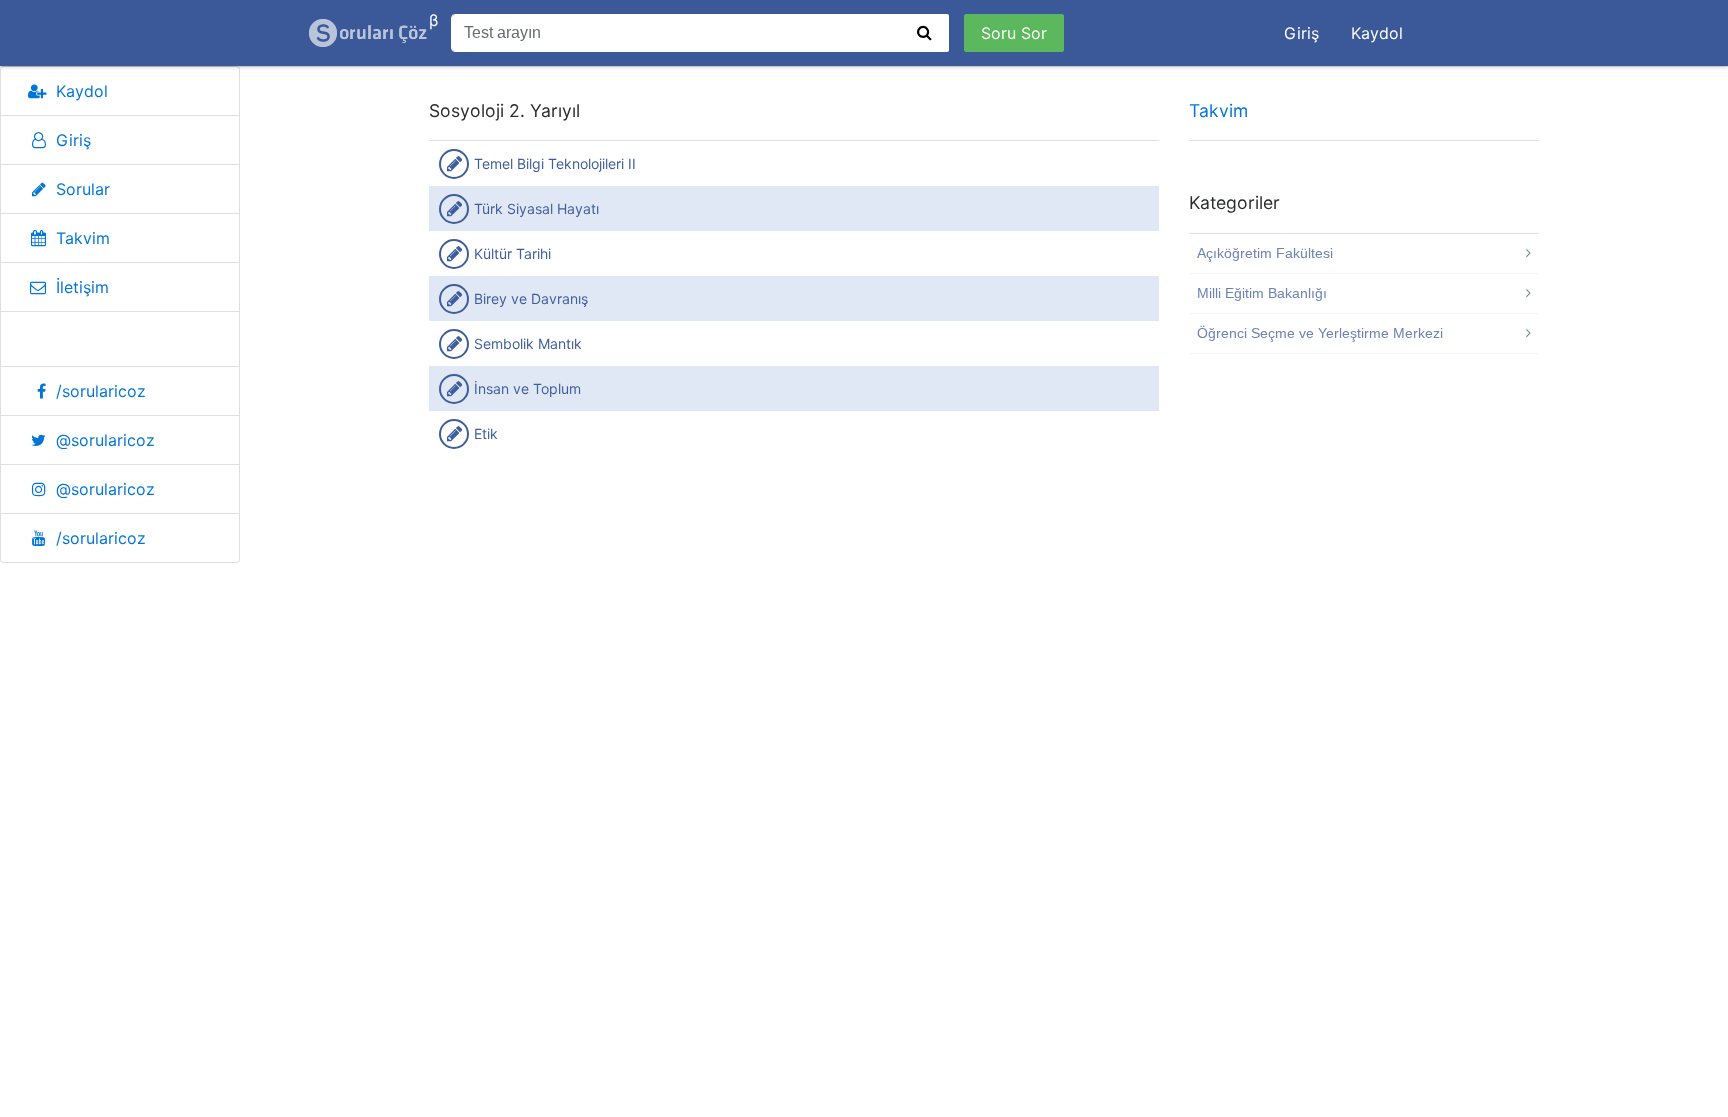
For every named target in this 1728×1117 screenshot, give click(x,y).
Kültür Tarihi (512, 253)
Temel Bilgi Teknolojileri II (555, 163)
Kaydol (1377, 33)
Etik (486, 433)
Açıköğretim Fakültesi (1265, 253)
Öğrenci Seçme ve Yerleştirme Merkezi (1320, 333)
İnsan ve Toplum (527, 388)
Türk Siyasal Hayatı (536, 208)
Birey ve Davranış (531, 298)
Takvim (83, 238)
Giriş (1301, 33)
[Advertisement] (794, 628)
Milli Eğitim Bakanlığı (1262, 293)
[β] (369, 33)
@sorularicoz (105, 440)
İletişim (82, 287)
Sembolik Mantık (528, 343)
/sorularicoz (101, 391)
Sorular (83, 189)
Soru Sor (1014, 33)
